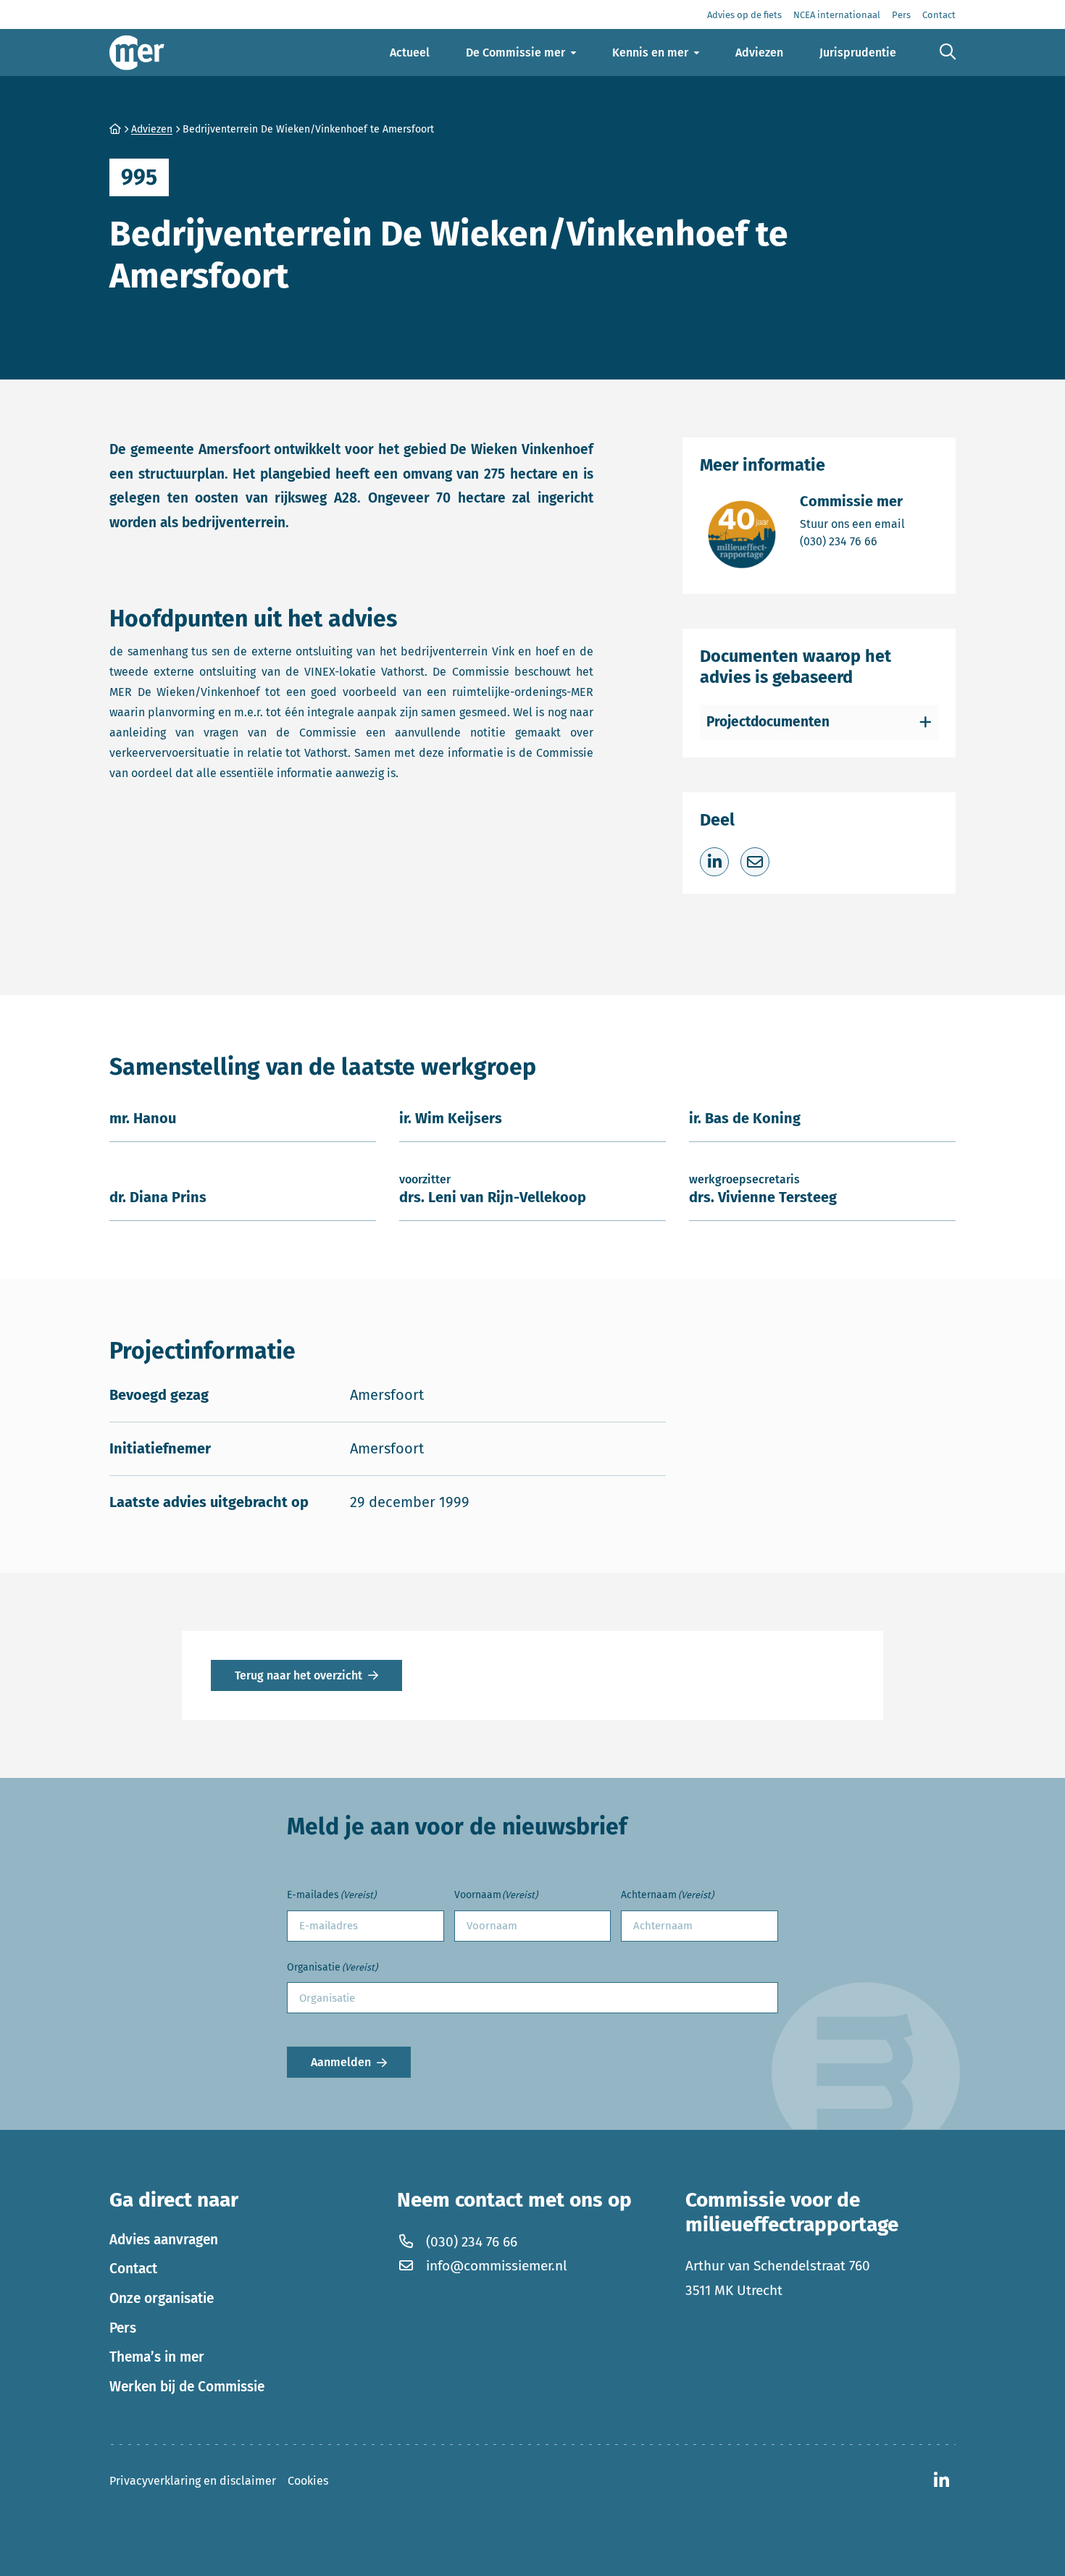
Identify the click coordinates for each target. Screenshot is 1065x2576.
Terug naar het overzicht (298, 1675)
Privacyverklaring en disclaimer (193, 2481)
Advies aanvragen (164, 2240)
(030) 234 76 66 (852, 541)
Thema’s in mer (157, 2357)
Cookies (308, 2481)
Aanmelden (341, 2062)
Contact (133, 2269)
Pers (123, 2328)
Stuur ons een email (852, 524)
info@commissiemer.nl (497, 2266)
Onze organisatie (162, 2298)
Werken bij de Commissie (187, 2387)
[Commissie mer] (137, 53)
